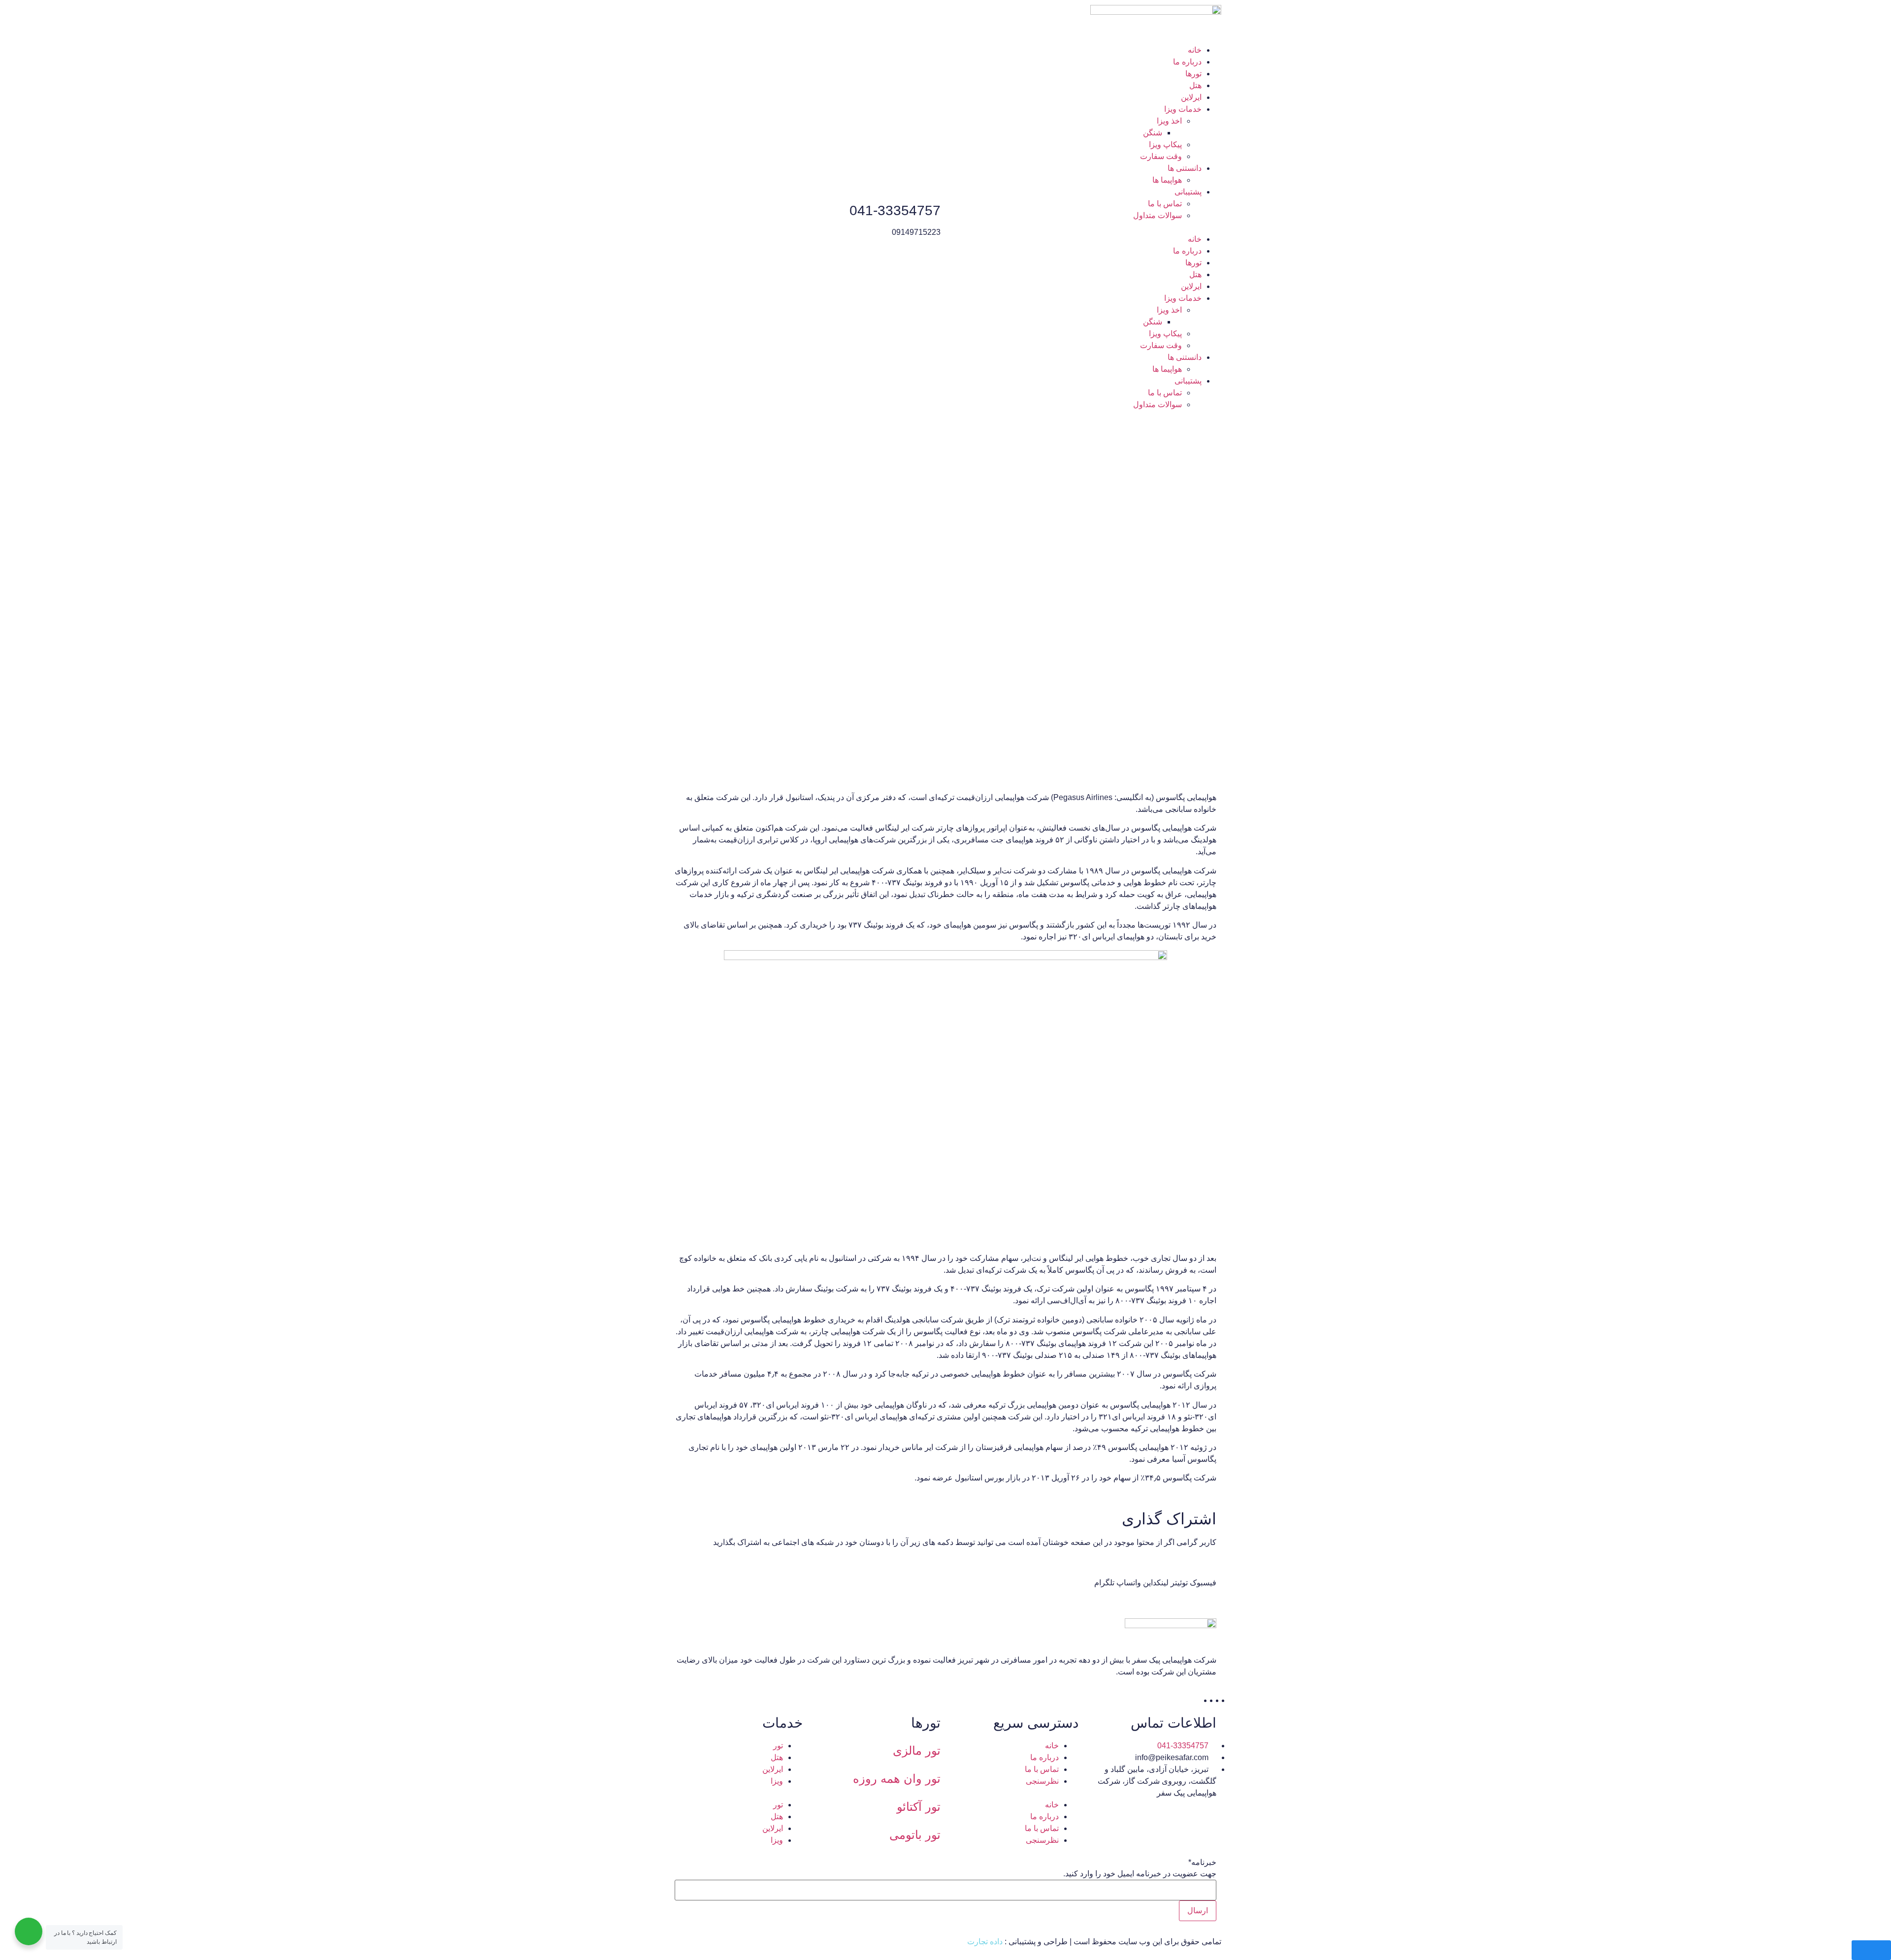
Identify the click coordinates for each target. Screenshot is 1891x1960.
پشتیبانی (1188, 192)
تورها (1193, 74)
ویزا (777, 1781)
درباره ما (1187, 62)
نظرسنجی (1042, 1781)
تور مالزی (917, 1751)
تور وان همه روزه (897, 1779)
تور (778, 1746)
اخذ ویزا (1169, 121)
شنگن (1153, 133)
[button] (1086, 227)
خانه (1195, 50)
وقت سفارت (1161, 156)
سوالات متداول (1157, 215)
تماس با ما (1165, 204)
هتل (1195, 85)
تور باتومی (915, 1835)
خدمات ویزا (1183, 109)
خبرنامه (1202, 1863)
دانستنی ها (1185, 168)
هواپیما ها (1167, 180)
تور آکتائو (919, 1807)
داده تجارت (985, 1942)
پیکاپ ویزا (1165, 145)
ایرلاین (1191, 97)
